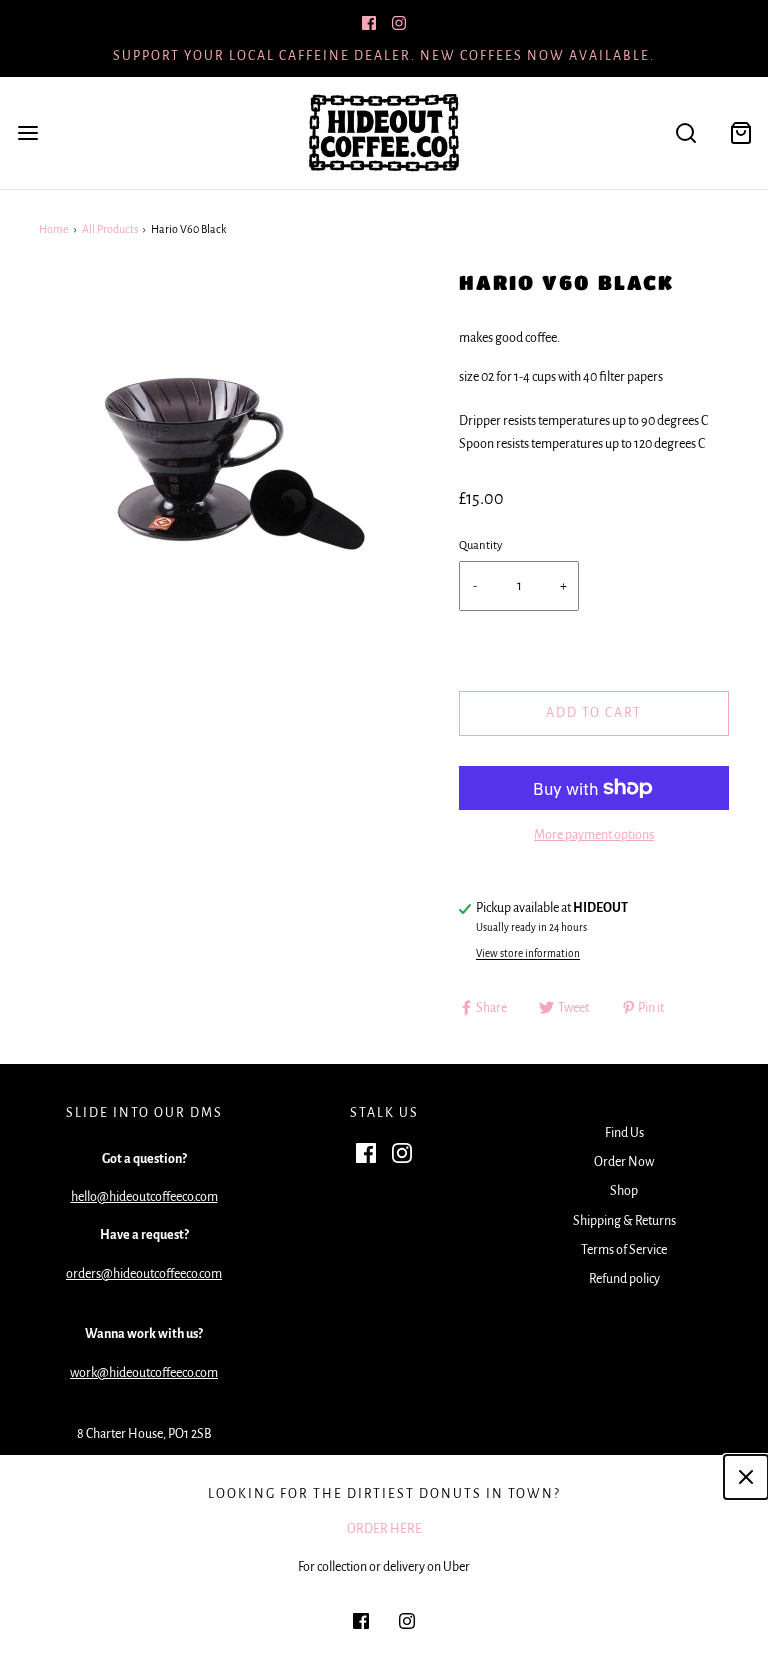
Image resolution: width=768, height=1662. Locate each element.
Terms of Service (624, 1250)
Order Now (624, 1162)
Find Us (624, 1133)
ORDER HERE (384, 1529)
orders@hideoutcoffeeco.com (144, 1274)
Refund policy (624, 1279)
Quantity (480, 545)
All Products (110, 229)
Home (54, 229)
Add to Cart (594, 713)
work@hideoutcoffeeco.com (144, 1373)
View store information (528, 953)
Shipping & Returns (624, 1221)
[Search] (685, 133)
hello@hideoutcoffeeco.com (144, 1197)
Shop (624, 1191)
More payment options (594, 835)
